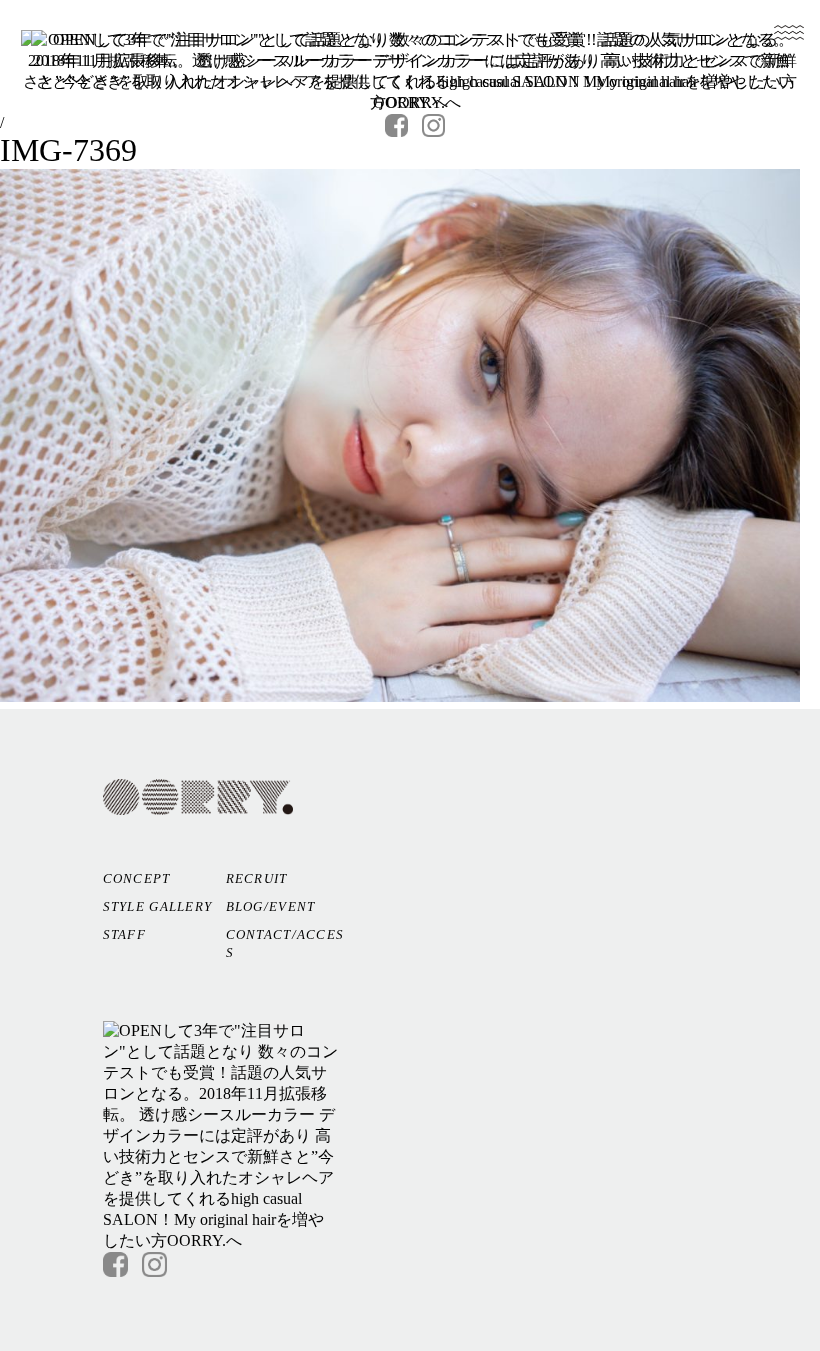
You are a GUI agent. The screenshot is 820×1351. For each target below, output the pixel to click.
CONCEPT (137, 878)
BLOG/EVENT (271, 906)
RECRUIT (257, 878)
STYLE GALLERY (158, 906)
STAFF (125, 934)
